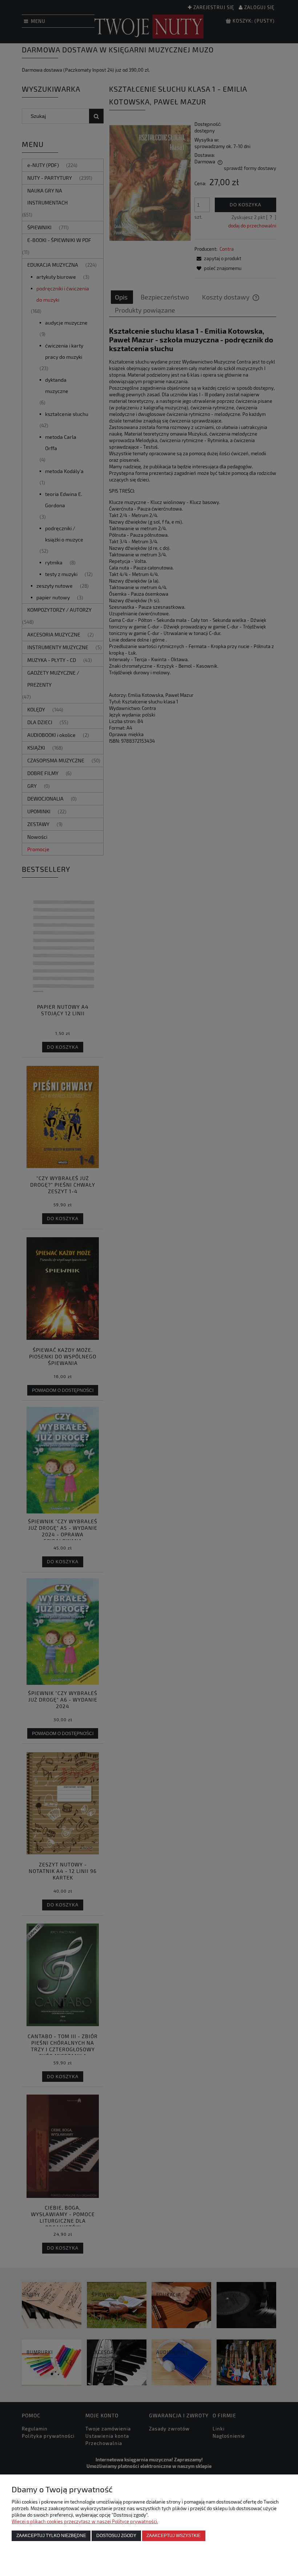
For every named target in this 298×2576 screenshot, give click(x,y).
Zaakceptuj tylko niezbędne (51, 2535)
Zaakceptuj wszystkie (174, 2535)
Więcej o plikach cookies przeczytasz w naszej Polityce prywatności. (85, 2521)
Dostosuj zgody (116, 2535)
